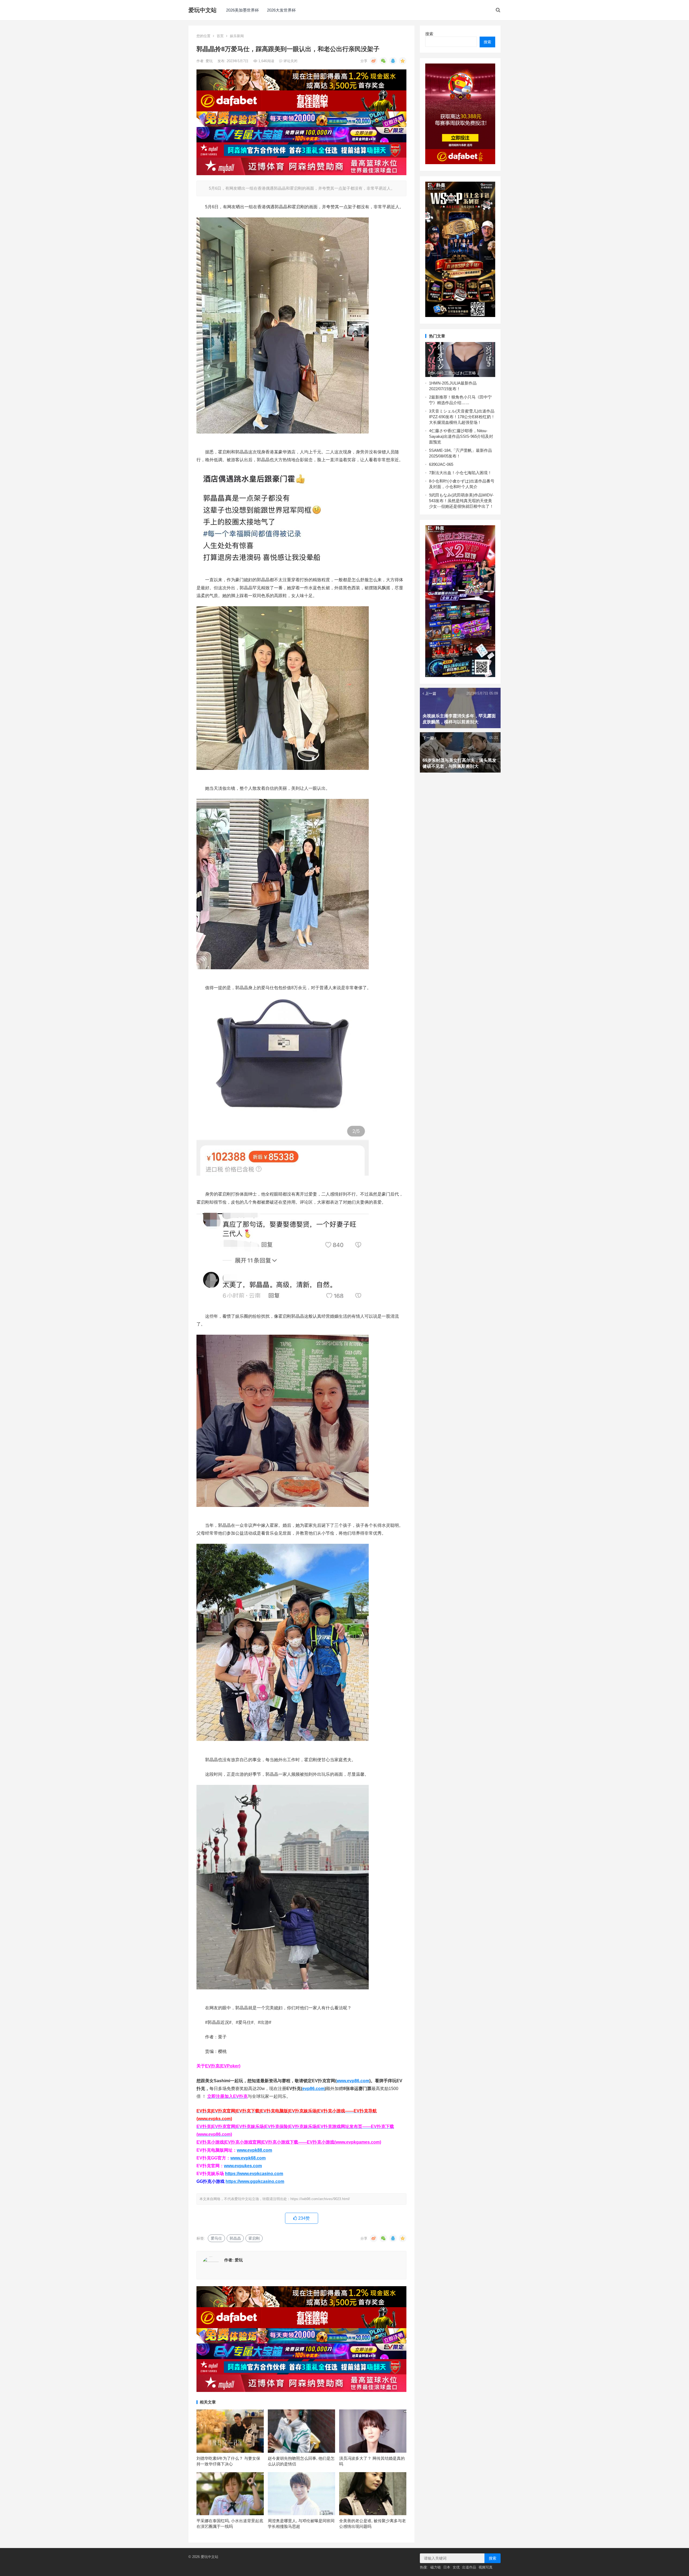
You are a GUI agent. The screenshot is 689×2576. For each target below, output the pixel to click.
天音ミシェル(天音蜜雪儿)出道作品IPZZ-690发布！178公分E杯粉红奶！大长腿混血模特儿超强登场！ (462, 417)
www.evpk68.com (248, 2158)
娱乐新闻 (237, 36)
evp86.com (313, 2089)
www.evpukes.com (243, 2166)
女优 (456, 2567)
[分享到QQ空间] (403, 61)
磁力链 (436, 2567)
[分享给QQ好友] (393, 61)
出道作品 (469, 2567)
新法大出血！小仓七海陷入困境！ (461, 473)
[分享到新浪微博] (374, 61)
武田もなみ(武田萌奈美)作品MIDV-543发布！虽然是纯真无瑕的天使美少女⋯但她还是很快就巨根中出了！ (461, 501)
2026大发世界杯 (281, 10)
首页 (220, 36)
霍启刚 (254, 2238)
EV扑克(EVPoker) (223, 2066)
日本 (447, 2567)
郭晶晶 (235, 2238)
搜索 (429, 34)
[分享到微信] (383, 61)
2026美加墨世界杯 (242, 10)
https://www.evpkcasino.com (254, 2174)
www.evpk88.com (254, 2150)
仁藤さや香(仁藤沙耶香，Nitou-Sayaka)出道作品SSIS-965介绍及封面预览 (461, 436)
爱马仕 (216, 2238)
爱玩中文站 (203, 10)
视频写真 (486, 2567)
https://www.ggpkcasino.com (255, 2181)
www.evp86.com (353, 2081)
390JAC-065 (442, 464)
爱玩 (210, 61)
